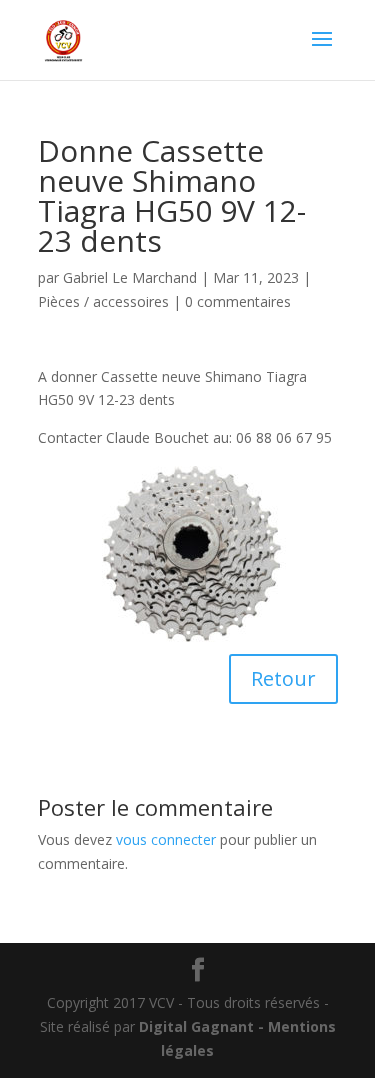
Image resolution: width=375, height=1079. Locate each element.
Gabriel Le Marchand (130, 277)
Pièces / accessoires (103, 301)
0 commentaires (238, 301)
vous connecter (166, 839)
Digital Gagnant (196, 1026)
